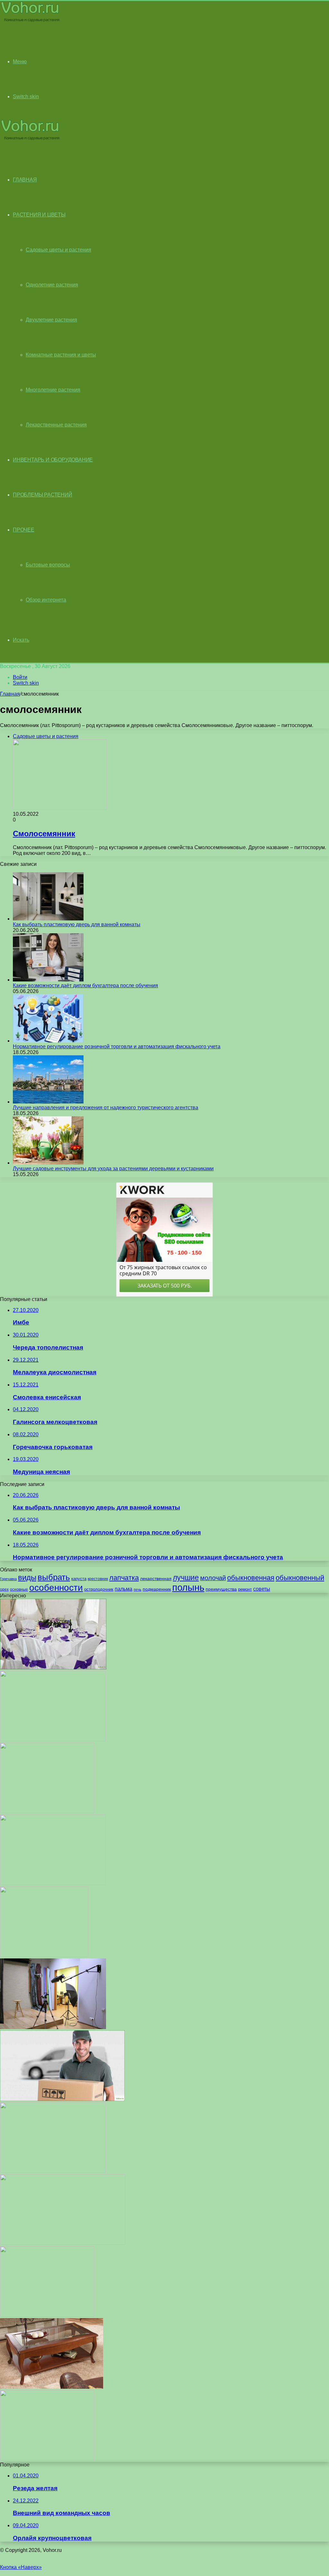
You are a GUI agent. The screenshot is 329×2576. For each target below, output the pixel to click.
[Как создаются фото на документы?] (53, 2027)
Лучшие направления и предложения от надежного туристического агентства (106, 1108)
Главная (10, 694)
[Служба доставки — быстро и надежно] (62, 2099)
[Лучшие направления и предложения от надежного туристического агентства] (48, 1102)
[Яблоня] (44, 1955)
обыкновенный (300, 1578)
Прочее (24, 530)
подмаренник (157, 1589)
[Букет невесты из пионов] (53, 1883)
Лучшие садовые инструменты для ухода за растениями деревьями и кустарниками (113, 1169)
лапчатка (124, 1578)
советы (262, 1589)
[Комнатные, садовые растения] (30, 21)
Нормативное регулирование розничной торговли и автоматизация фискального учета (117, 1046)
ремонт (245, 1589)
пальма (124, 1589)
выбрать (54, 1577)
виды (27, 1577)
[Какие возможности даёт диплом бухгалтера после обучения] (48, 980)
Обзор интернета (46, 600)
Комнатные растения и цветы (61, 355)
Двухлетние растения (51, 320)
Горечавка (8, 1579)
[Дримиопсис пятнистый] (47, 1811)
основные (19, 1589)
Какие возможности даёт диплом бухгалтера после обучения (85, 985)
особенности (56, 1588)
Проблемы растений (43, 495)
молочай (213, 1578)
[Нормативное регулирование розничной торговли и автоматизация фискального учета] (48, 1041)
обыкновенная (251, 1578)
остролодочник (99, 1589)
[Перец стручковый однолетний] (47, 2315)
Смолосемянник (44, 834)
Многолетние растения (53, 390)
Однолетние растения (52, 285)
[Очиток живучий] (53, 1740)
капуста (79, 1579)
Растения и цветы (39, 215)
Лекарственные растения (56, 425)
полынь (188, 1587)
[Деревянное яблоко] (53, 2171)
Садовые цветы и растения (58, 250)
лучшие (186, 1578)
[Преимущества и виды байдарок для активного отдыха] (63, 2243)
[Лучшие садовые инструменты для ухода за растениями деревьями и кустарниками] (48, 1163)
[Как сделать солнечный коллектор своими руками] (47, 2459)
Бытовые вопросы (48, 565)
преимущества (221, 1589)
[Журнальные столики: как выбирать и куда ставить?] (52, 2387)
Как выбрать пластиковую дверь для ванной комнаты (77, 924)
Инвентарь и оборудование (53, 460)
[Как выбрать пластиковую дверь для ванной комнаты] (48, 919)
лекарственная (156, 1578)
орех (4, 1589)
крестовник (98, 1579)
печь (138, 1589)
